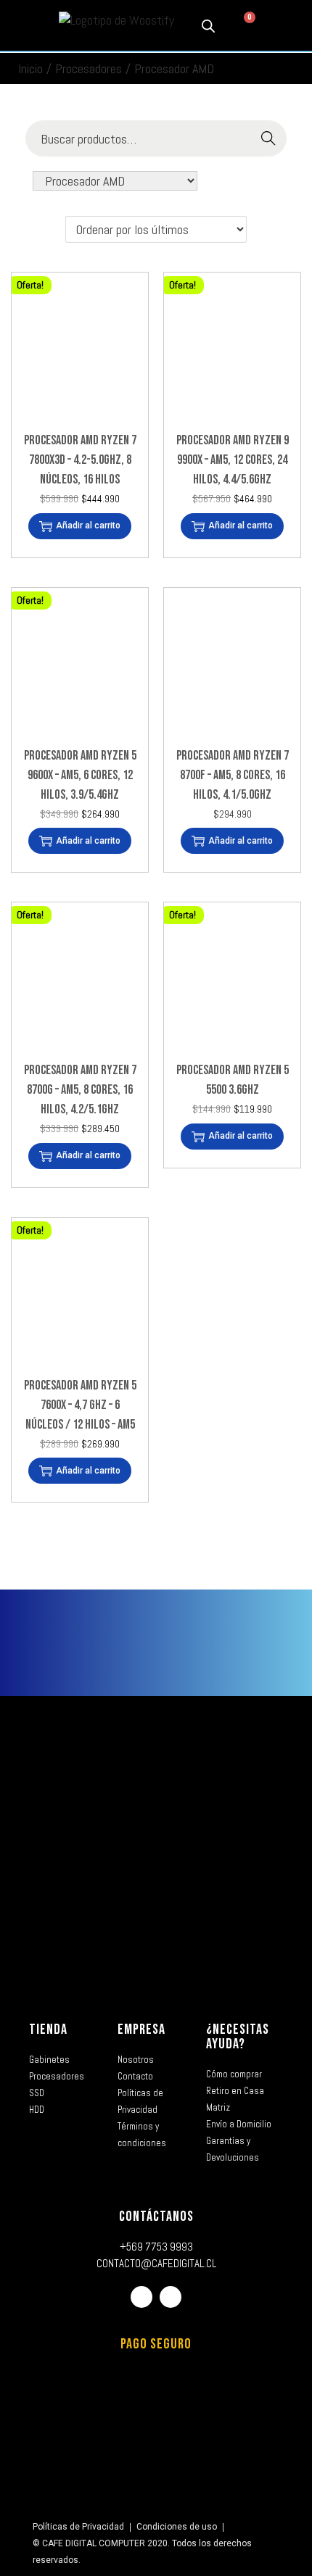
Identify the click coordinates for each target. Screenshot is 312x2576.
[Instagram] (171, 2297)
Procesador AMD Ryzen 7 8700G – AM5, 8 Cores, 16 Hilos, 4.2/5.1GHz (80, 1090)
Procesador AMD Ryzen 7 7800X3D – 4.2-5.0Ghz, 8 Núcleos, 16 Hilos (80, 460)
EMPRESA (141, 2029)
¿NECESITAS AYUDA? (238, 2037)
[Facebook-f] (141, 2297)
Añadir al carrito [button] (88, 525)
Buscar (269, 139)
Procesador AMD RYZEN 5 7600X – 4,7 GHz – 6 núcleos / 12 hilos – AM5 (80, 1405)
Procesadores (89, 68)
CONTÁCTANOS (156, 2216)
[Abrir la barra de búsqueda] (208, 25)
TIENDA (48, 2029)
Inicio (30, 68)
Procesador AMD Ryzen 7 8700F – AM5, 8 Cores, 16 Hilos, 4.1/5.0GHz (233, 775)
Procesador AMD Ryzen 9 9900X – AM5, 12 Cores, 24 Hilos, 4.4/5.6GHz (233, 460)
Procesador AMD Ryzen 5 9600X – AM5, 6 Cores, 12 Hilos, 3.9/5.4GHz (80, 775)
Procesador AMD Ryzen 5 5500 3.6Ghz (233, 1080)
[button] (23, 26)
